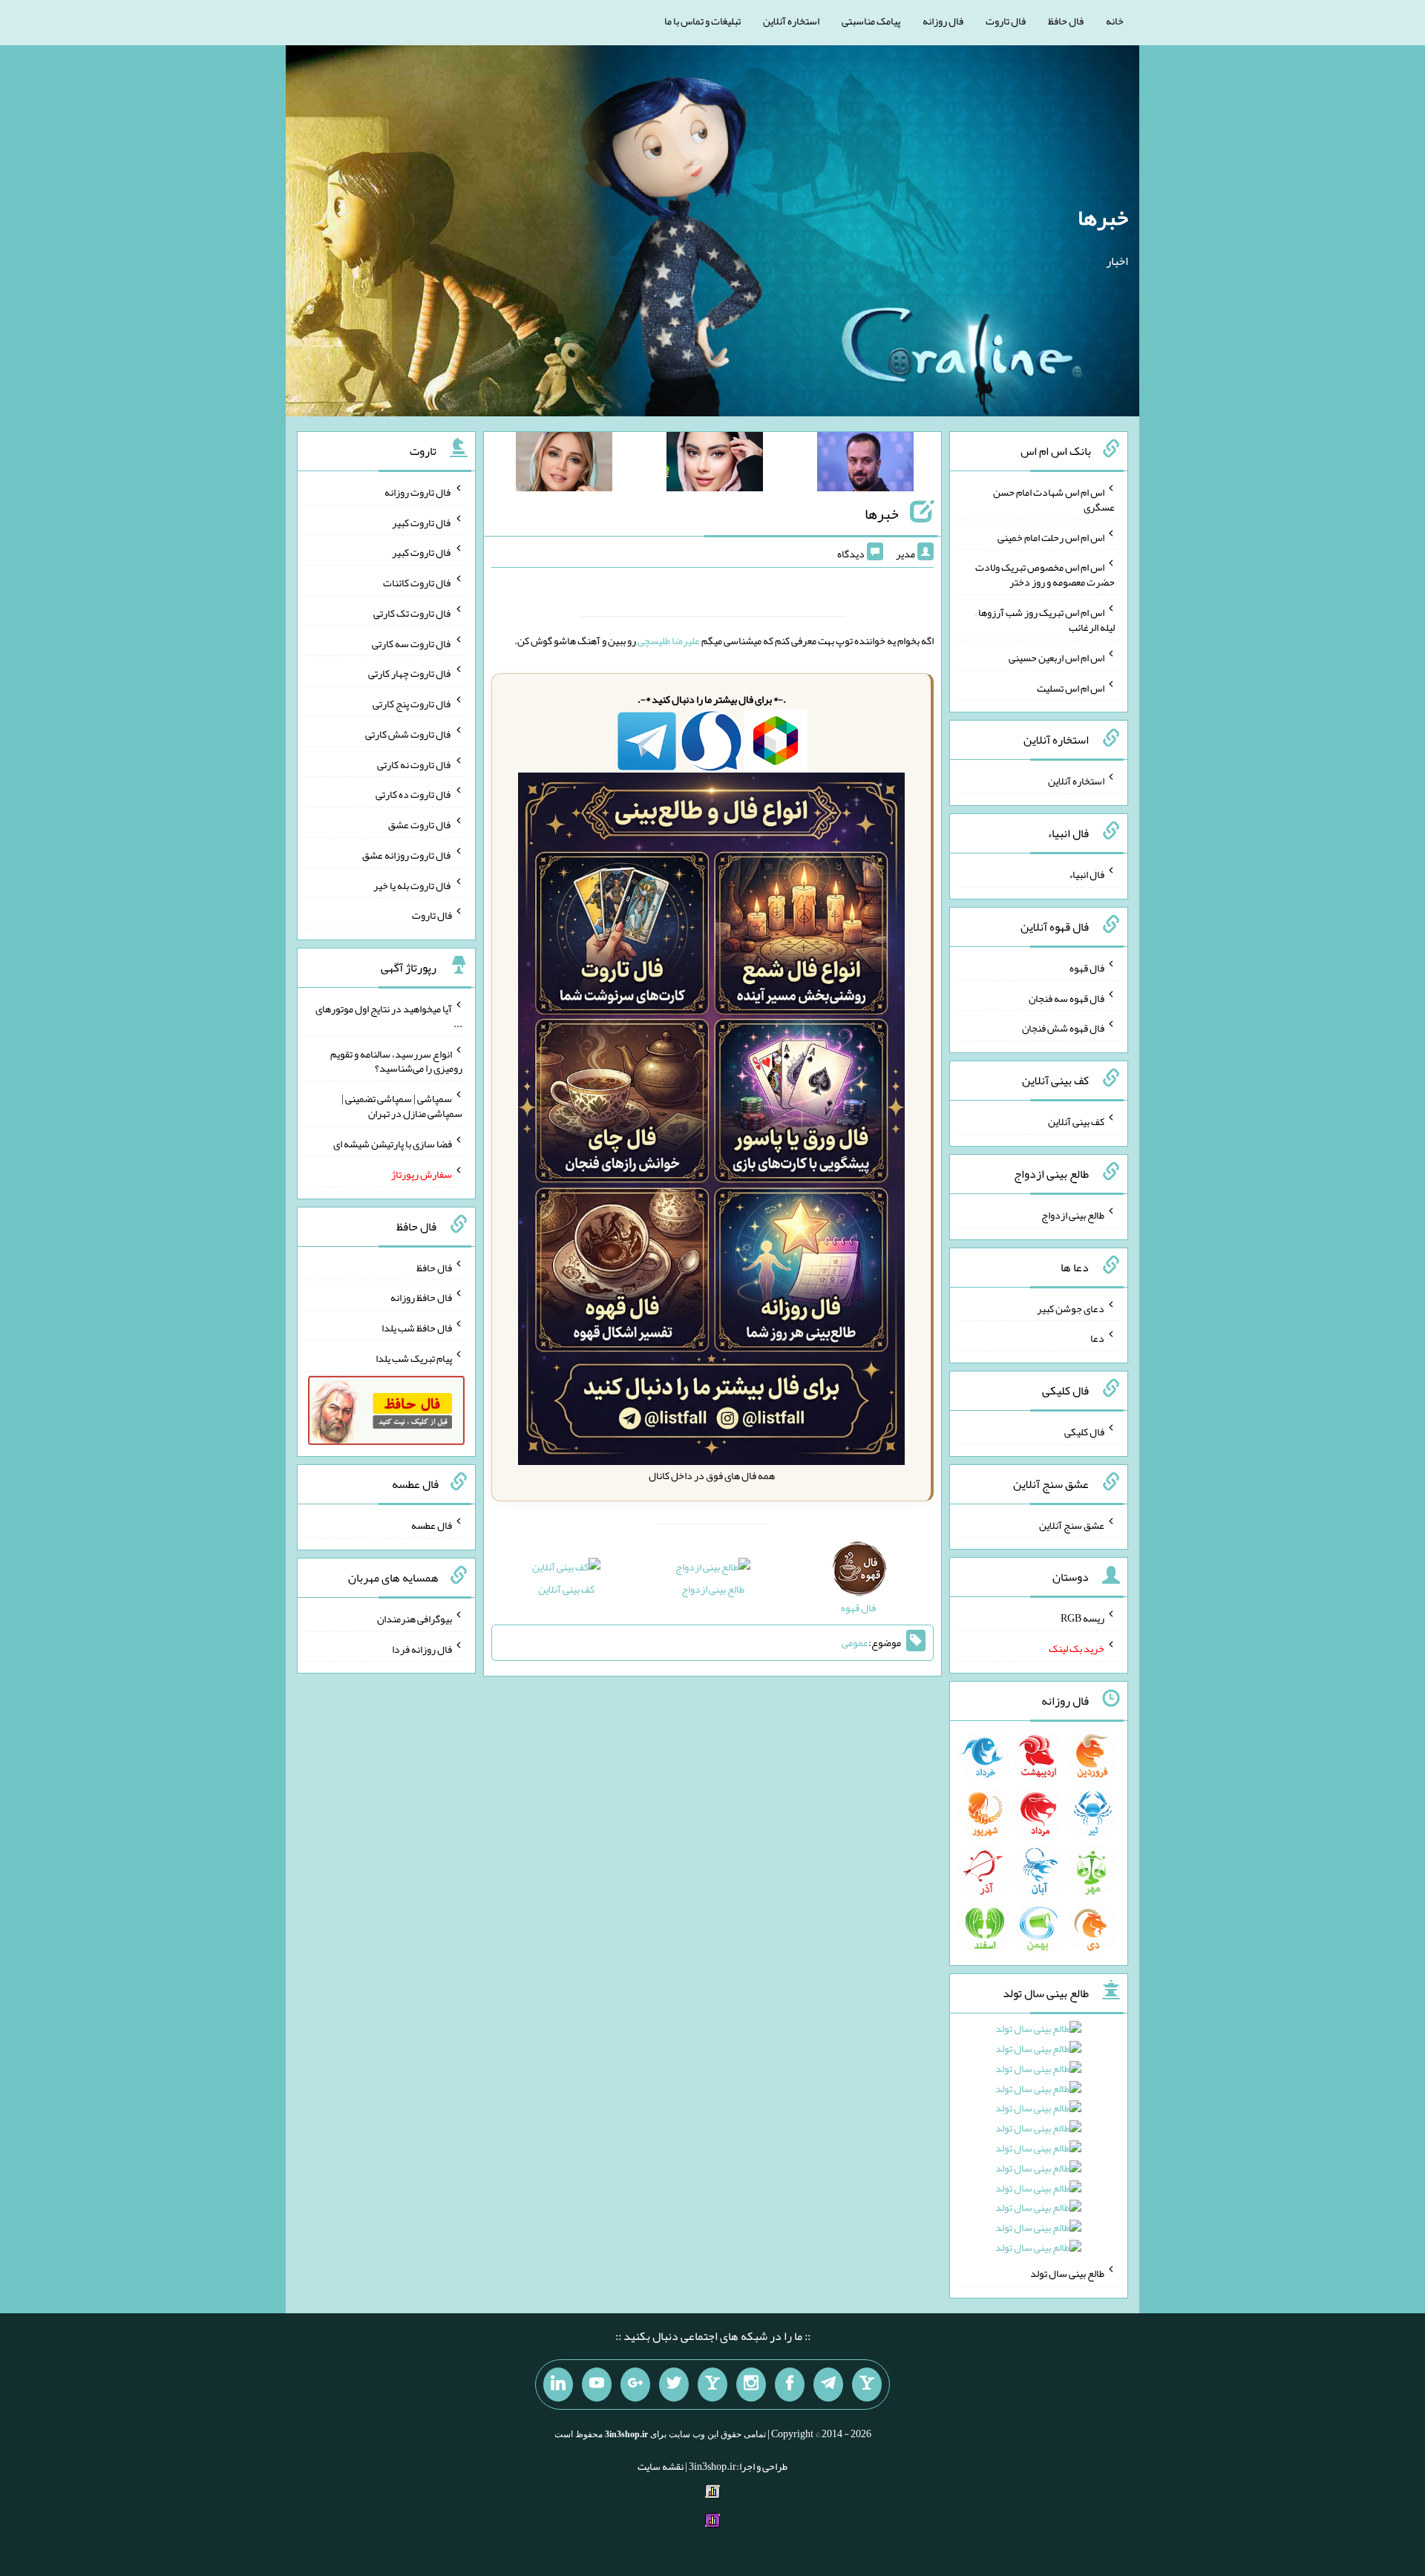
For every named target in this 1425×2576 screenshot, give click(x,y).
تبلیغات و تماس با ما (702, 21)
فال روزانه (943, 21)
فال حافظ (1066, 21)
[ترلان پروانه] (715, 465)
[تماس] (712, 2385)
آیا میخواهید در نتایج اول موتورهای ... (389, 1016)
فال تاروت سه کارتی (412, 643)
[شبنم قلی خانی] (564, 465)
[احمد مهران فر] (865, 465)
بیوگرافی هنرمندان (415, 1619)
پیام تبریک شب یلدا (414, 1358)
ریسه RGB (1082, 1618)
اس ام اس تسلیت (1071, 687)
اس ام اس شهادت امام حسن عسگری (1054, 499)
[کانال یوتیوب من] (597, 2385)
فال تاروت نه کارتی (415, 764)
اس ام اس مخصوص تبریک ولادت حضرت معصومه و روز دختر (1045, 574)
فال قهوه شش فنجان (1063, 1028)
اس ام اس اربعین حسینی (1057, 658)
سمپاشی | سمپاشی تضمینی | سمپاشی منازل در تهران (402, 1106)
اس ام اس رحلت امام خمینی (1051, 537)
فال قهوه (1087, 968)
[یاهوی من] (867, 2385)
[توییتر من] (674, 2385)
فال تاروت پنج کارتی (412, 704)
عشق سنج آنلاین (1072, 1524)
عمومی (855, 1643)
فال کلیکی (1084, 1432)
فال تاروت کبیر (422, 522)
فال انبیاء (1087, 874)
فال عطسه (432, 1525)
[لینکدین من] (558, 2385)
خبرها (1103, 217)
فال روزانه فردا (422, 1648)
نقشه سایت (661, 2466)
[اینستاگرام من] (751, 2385)
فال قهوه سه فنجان (1067, 997)
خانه (1115, 21)
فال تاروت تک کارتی (413, 613)
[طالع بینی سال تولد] (1038, 2143)
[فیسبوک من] (790, 2385)
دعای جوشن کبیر (1071, 1308)
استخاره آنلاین (791, 21)
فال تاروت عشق (420, 825)
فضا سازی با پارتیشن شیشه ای (393, 1144)
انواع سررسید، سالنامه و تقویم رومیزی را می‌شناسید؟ (396, 1061)
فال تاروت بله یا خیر (413, 885)
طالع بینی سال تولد (1067, 2273)
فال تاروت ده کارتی (414, 794)
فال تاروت (1006, 21)
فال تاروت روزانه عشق (407, 855)
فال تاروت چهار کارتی (410, 673)
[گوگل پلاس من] (635, 2385)
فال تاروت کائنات (417, 583)
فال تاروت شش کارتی (409, 734)
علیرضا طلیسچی (669, 640)
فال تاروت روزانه (418, 492)
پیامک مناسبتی (871, 21)
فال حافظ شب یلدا (417, 1328)
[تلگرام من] (828, 2385)
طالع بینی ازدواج (713, 1589)
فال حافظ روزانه (421, 1297)
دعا (1097, 1338)
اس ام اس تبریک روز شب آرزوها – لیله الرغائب (1045, 620)
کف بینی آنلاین (566, 1589)
